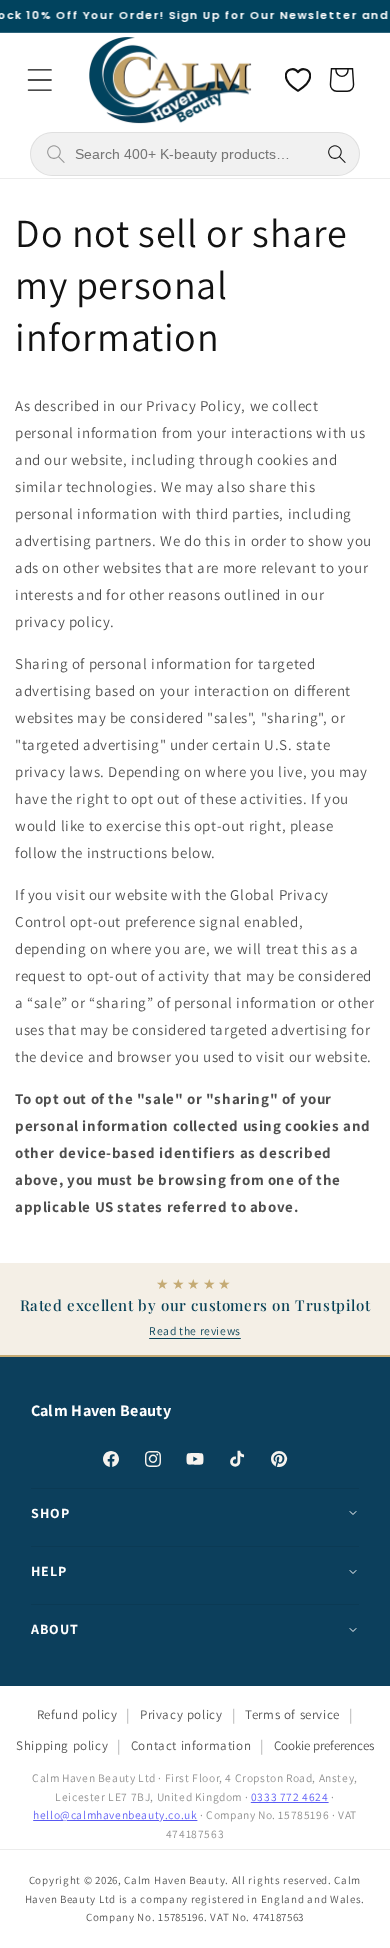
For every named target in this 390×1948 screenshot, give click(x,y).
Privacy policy (181, 1714)
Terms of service (292, 1714)
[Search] (337, 154)
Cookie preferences (324, 1745)
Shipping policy (62, 1745)
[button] (40, 80)
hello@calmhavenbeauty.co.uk (115, 1814)
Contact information (191, 1745)
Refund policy (77, 1714)
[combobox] (193, 154)
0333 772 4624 (290, 1796)
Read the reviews (195, 1330)
